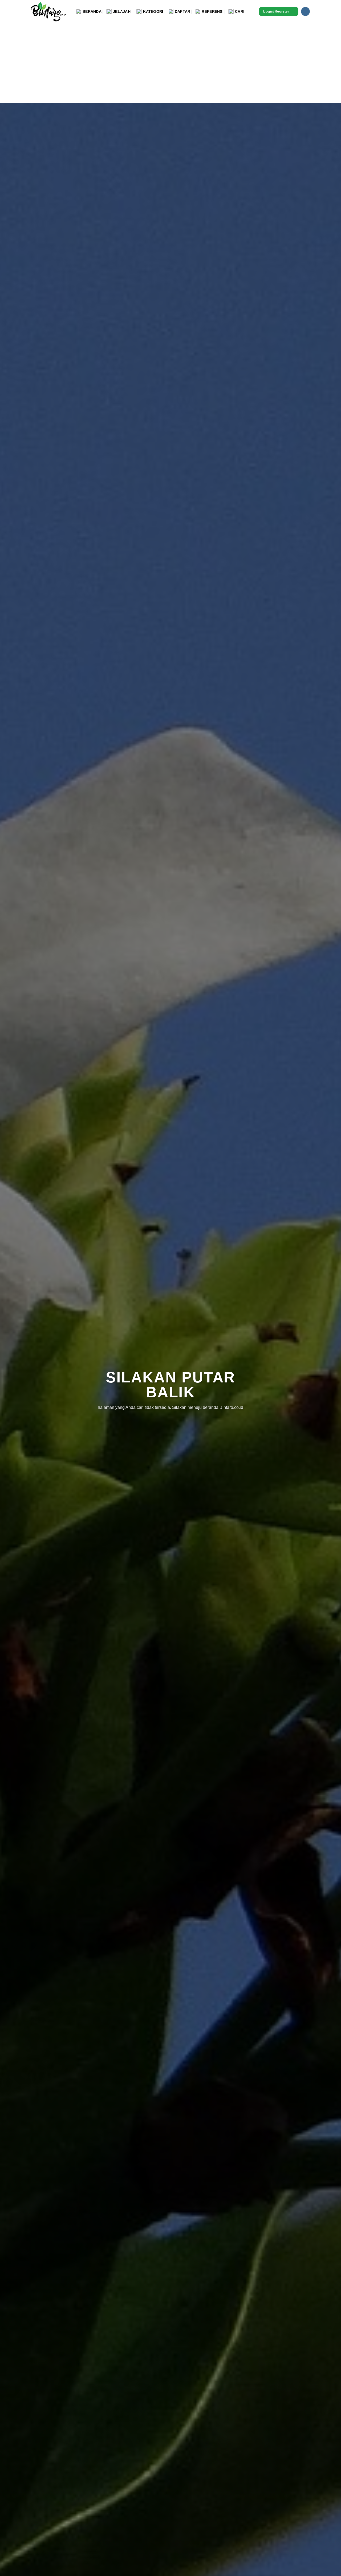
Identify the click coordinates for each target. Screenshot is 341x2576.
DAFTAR (183, 11)
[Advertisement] (170, 63)
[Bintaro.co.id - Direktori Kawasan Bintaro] (49, 11)
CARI (240, 11)
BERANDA (92, 11)
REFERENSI (213, 11)
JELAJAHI (122, 11)
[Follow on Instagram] (305, 11)
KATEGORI (153, 11)
